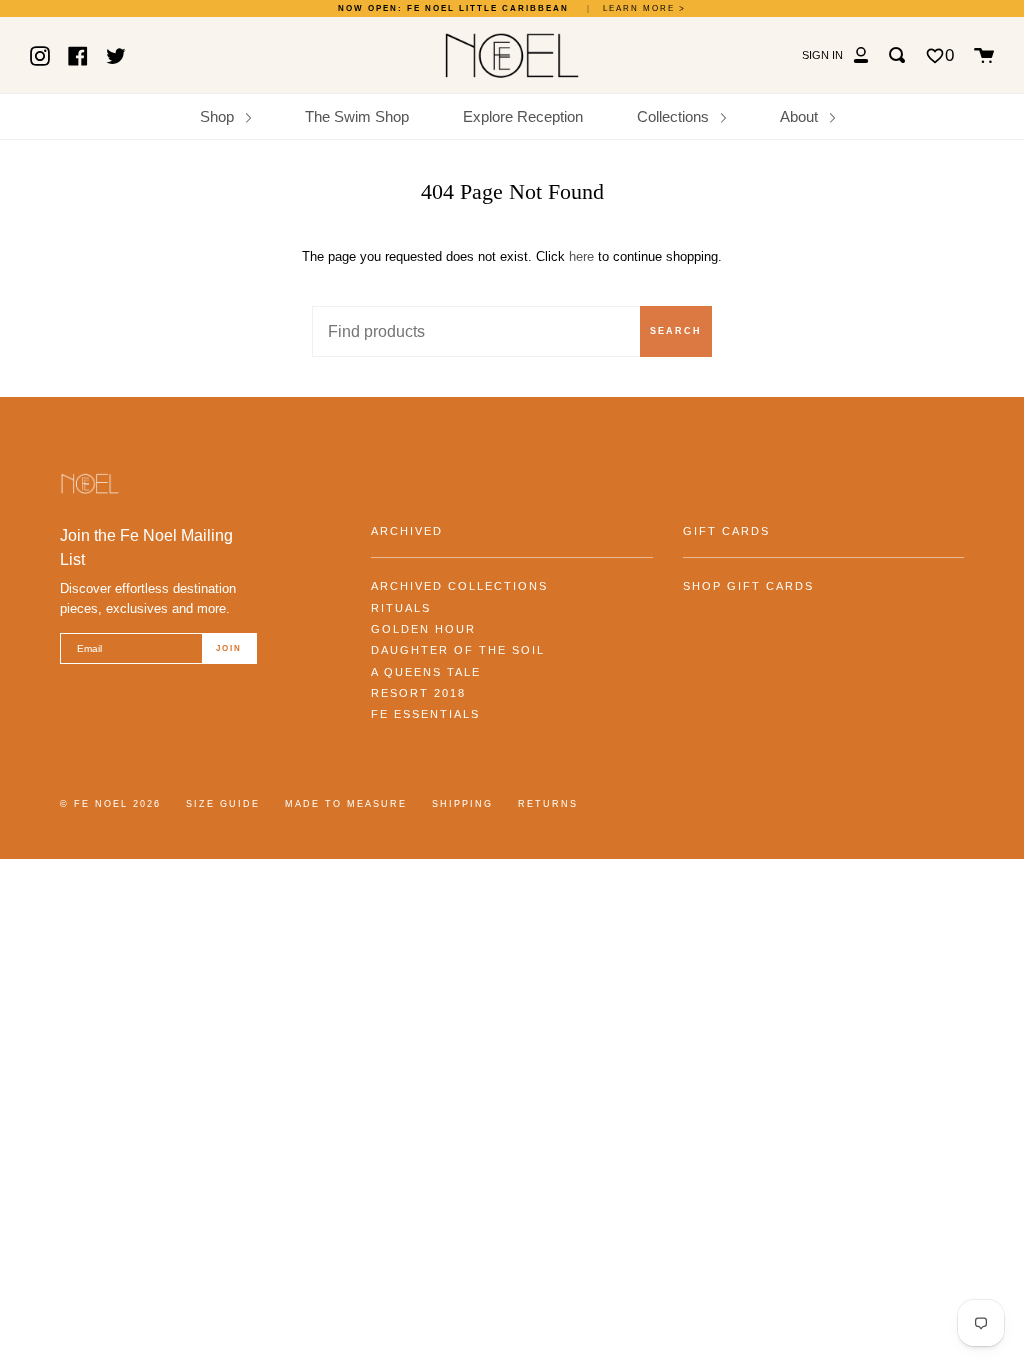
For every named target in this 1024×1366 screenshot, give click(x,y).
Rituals (401, 608)
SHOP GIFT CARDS (748, 586)
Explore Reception (523, 116)
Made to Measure (346, 804)
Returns (548, 804)
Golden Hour (423, 629)
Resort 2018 (418, 693)
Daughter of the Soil (458, 650)
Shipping (462, 804)
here (581, 256)
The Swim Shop (357, 116)
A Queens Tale (426, 672)
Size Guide (223, 804)
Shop (219, 116)
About (801, 116)
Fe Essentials (425, 714)
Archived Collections (459, 586)
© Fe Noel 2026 (110, 804)
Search (676, 331)
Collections (675, 116)
